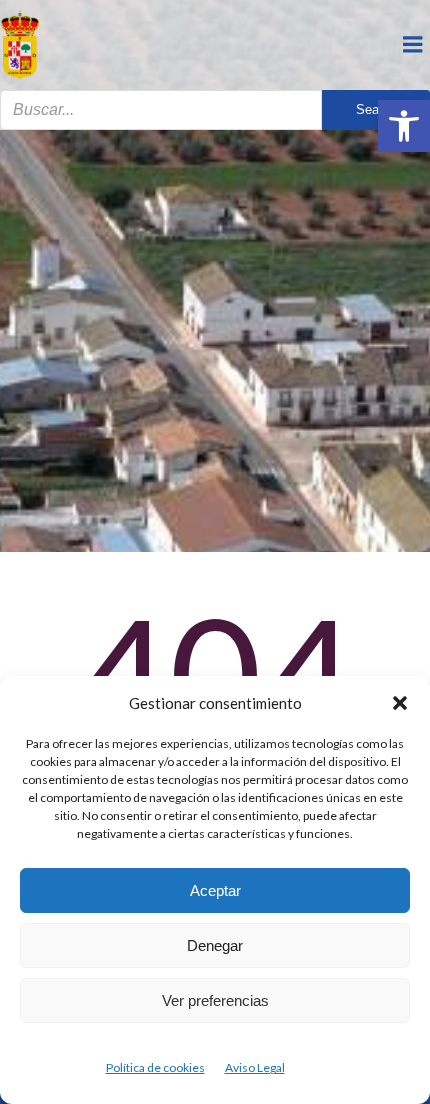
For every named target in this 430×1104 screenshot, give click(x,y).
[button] (404, 126)
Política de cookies (155, 1067)
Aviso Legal (255, 1067)
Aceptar (215, 890)
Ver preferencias (215, 1000)
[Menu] (413, 45)
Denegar (215, 945)
